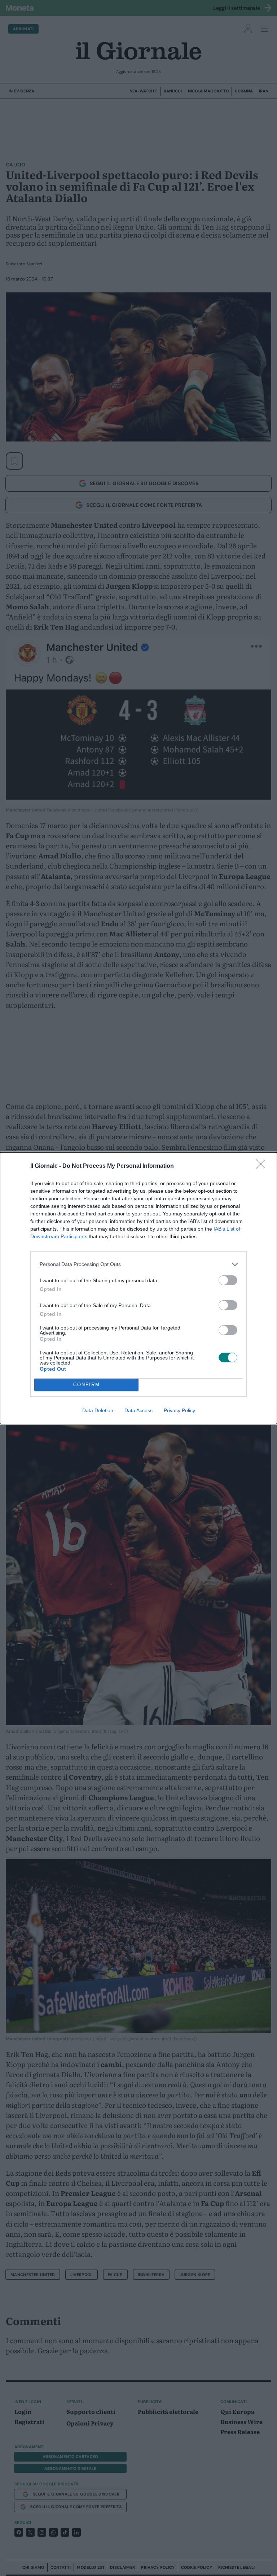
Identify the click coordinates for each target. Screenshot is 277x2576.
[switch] (228, 1280)
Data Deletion (98, 1410)
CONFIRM (87, 1385)
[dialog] (138, 1288)
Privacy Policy (179, 1410)
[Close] (263, 1166)
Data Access (138, 1410)
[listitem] (138, 1264)
